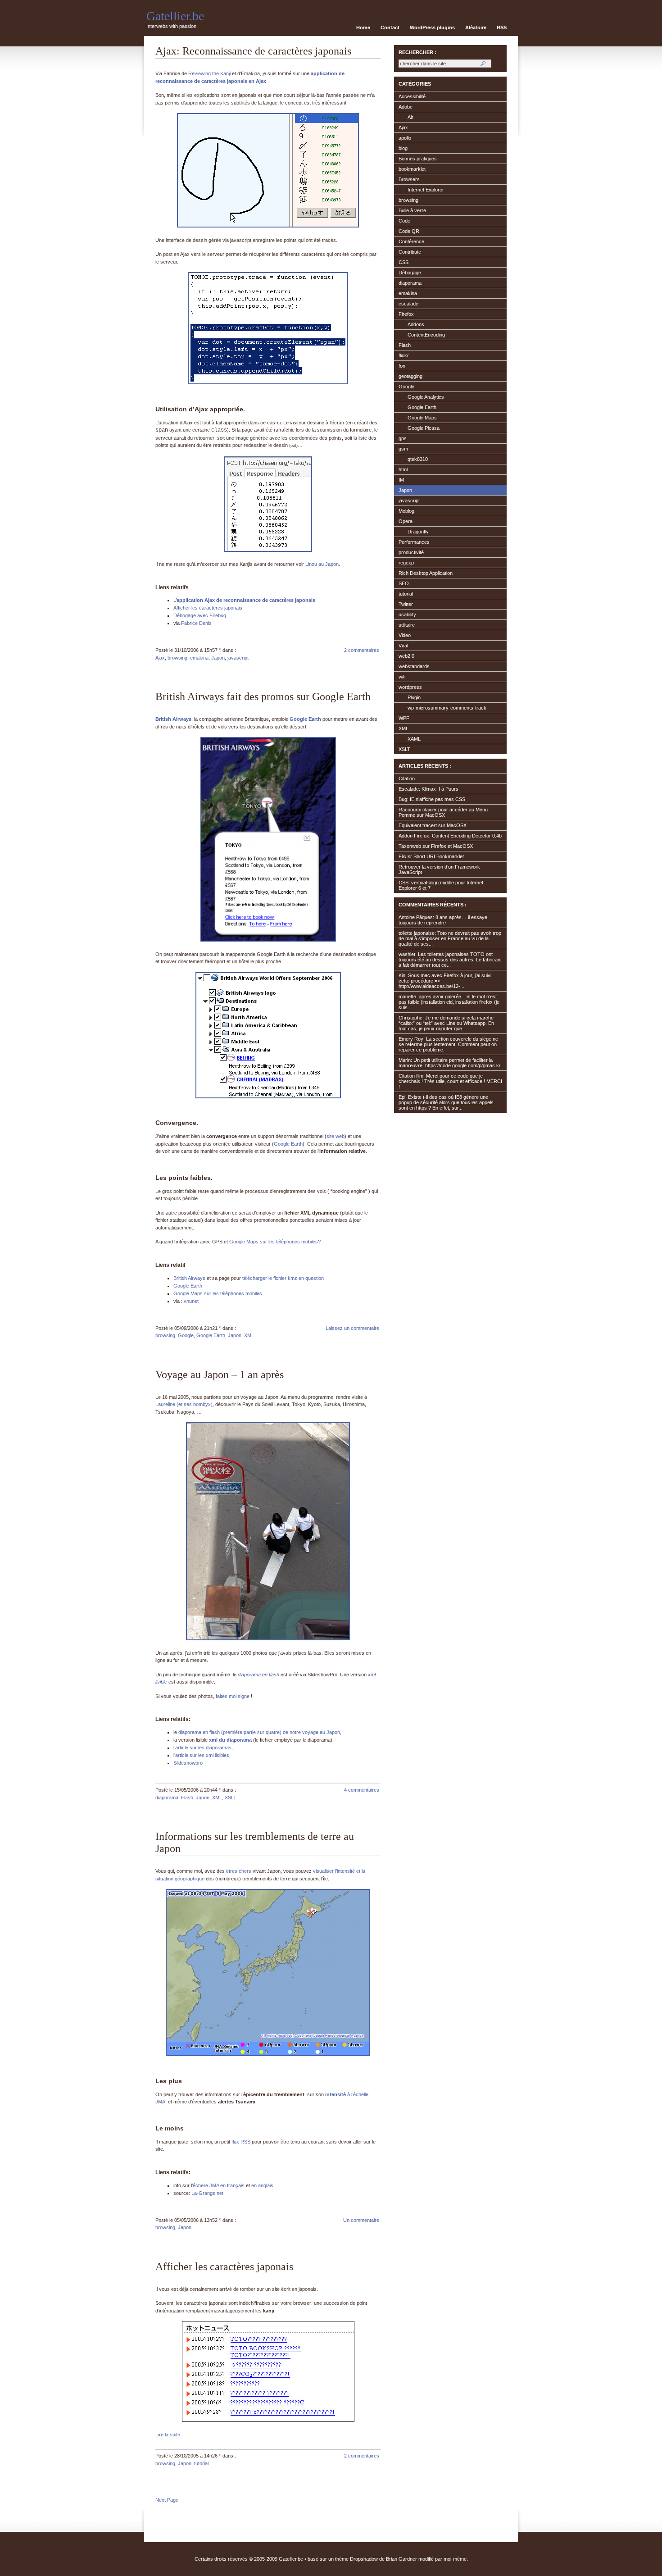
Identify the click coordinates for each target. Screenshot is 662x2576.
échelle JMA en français (219, 2185)
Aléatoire (476, 27)
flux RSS (241, 2142)
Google (186, 1335)
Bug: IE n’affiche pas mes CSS (432, 799)
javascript (238, 658)
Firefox (406, 314)
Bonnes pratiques (418, 159)
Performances (414, 542)
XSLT (231, 1798)
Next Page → (170, 2500)
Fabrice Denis (196, 623)
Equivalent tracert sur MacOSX (433, 825)
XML (249, 1335)
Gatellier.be (175, 16)
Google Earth (305, 719)
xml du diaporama (230, 1740)
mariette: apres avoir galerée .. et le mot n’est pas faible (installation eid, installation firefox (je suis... (449, 1002)
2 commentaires (362, 650)
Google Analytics (426, 397)
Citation (407, 778)
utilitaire (407, 625)
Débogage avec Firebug (200, 615)
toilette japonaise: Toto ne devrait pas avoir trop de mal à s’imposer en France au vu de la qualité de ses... (450, 938)
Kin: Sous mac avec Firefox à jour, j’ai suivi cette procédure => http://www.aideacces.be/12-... (445, 981)
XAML (414, 739)
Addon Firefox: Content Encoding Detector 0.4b (450, 836)
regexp (406, 563)
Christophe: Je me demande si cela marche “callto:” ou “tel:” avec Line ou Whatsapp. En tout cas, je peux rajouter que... (446, 1023)
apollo (405, 138)
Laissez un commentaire (352, 1328)
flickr (404, 355)
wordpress (410, 687)
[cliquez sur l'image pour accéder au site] (268, 2054)
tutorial (201, 2463)
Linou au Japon (322, 564)
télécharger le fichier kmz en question (283, 1278)
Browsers (409, 179)
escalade (408, 304)
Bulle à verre (412, 210)
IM (401, 480)
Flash (187, 1798)
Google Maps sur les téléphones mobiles (274, 1242)
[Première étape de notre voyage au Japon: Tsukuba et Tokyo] (268, 1638)
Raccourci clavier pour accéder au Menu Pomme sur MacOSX (443, 812)
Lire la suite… (170, 2435)
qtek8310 (418, 459)
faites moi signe (233, 1696)
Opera (406, 521)
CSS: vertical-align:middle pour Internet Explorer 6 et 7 (441, 885)
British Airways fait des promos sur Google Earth (263, 696)
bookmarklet (412, 169)
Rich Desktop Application (426, 573)
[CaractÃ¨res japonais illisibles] (268, 2420)
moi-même (455, 2559)
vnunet (191, 1301)
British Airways (173, 719)
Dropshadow (364, 2559)
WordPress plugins (432, 27)
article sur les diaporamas (203, 1748)
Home (363, 27)
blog (403, 148)
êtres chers (239, 1871)
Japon (218, 658)
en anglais (262, 2185)
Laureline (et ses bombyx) (184, 1404)
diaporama (167, 1798)
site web (336, 1136)
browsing (177, 658)
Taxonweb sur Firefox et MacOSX (436, 846)
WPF (404, 718)
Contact (390, 27)
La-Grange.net (207, 2193)
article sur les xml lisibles (202, 1755)
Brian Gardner (401, 2559)
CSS (404, 262)
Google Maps (422, 418)
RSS (502, 27)
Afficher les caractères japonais (208, 608)
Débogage (410, 273)
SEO (404, 583)
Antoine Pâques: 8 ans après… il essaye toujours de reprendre (443, 920)
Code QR (409, 231)
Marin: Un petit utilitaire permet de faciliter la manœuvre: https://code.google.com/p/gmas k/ (449, 1063)
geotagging (410, 376)
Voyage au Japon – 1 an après (220, 1374)
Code (404, 221)
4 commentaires (362, 1790)
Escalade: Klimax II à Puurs (428, 789)
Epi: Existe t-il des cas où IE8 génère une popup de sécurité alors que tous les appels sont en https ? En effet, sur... (446, 1102)
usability (407, 614)
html (403, 469)
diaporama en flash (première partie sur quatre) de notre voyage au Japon (259, 1732)
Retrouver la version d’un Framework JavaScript (439, 869)
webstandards (414, 666)
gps (403, 438)
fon (402, 366)
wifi (402, 677)
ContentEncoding (426, 335)
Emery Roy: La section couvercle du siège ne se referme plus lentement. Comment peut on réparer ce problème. (448, 1044)
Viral (403, 646)
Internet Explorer (426, 190)
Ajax (160, 658)
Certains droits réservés (221, 2559)
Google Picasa (424, 428)
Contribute (410, 252)
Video (405, 635)
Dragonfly (418, 532)
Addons (416, 324)
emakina (199, 658)
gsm (403, 449)
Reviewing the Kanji (209, 73)
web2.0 (406, 656)
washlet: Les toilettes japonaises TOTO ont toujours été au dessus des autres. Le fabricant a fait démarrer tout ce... (450, 960)
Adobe (406, 107)
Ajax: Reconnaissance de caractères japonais (253, 51)
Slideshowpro (188, 1763)
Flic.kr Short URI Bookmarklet (431, 856)
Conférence (411, 241)
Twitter (406, 604)
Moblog (406, 511)
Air (410, 117)
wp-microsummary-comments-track (447, 708)
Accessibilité (412, 96)
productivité (411, 552)
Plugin (414, 697)
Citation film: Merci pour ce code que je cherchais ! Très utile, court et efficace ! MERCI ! (450, 1081)
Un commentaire (361, 2220)
